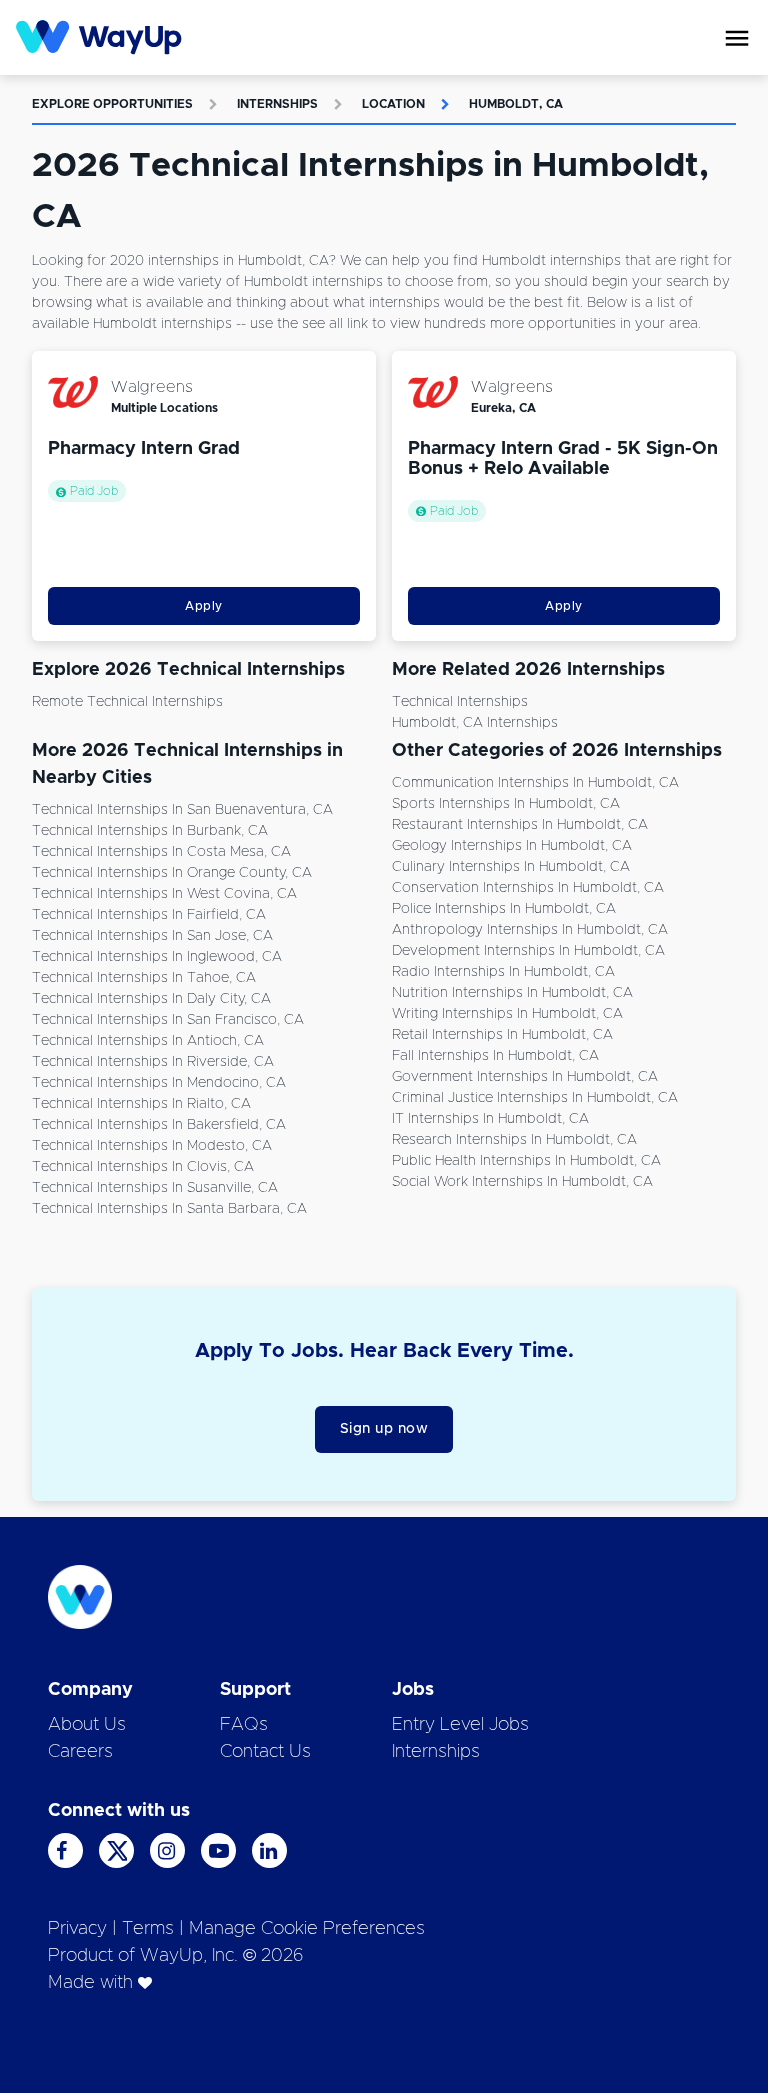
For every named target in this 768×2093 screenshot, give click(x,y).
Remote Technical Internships (127, 702)
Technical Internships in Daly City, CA (151, 999)
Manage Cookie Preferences (307, 1929)
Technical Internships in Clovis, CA (143, 1167)
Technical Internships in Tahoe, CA (144, 978)
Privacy (77, 1929)
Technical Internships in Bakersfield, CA (159, 1125)
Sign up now (384, 1429)
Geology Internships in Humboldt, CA (512, 846)
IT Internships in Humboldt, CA (490, 1119)
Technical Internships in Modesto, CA (152, 1146)
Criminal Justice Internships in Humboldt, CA (535, 1098)
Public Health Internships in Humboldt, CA (526, 1161)
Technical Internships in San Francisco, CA (168, 1020)
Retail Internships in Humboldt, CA (502, 1035)
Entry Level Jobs (460, 1725)
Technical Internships (460, 702)
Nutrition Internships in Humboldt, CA (512, 993)
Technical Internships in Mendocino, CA (159, 1083)
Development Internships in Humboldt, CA (528, 951)
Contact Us (265, 1752)
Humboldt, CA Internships (475, 723)
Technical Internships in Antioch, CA (148, 1041)
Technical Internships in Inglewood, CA (157, 957)
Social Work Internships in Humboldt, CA (522, 1182)
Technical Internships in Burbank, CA (150, 831)
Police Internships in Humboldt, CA (504, 909)
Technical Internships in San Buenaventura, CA (182, 810)
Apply (204, 606)
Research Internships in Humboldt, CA (514, 1140)
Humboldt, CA (516, 104)
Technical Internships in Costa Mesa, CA (161, 852)
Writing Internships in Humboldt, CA (507, 1014)
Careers (80, 1752)
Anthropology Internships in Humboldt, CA (530, 930)
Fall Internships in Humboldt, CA (495, 1056)
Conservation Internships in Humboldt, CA (528, 888)
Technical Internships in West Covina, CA (164, 894)
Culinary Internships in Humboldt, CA (511, 867)
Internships (277, 104)
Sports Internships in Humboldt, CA (506, 804)
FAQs (244, 1725)
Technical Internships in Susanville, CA (155, 1188)
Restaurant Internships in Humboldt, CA (520, 825)
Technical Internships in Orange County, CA (172, 873)
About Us (87, 1725)
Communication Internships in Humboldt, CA (535, 783)
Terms (148, 1929)
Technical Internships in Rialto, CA (141, 1104)
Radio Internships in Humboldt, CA (503, 972)
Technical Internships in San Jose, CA (152, 936)
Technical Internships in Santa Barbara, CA (169, 1209)
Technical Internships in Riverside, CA (153, 1062)
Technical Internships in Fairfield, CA (149, 915)
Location (393, 104)
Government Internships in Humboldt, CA (525, 1077)
